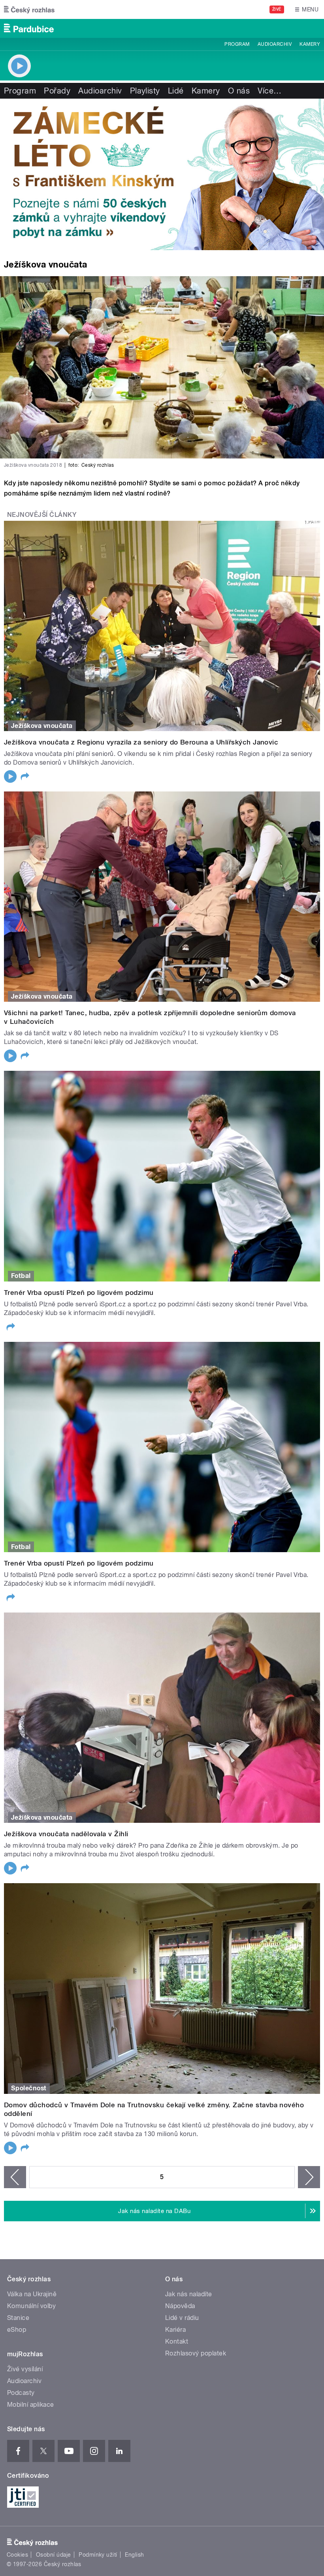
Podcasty (21, 2393)
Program (237, 44)
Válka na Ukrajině (32, 2294)
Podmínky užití (98, 2555)
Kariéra (175, 2330)
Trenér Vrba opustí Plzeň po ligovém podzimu (79, 1293)
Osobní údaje (54, 2555)
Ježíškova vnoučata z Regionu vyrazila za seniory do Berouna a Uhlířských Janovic (141, 742)
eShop (17, 2330)
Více (269, 91)
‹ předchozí (15, 2177)
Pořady (57, 91)
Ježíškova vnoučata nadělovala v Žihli (66, 1834)
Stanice (18, 2318)
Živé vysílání (25, 2369)
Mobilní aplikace (31, 2405)
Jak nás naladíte (189, 2294)
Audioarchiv (275, 44)
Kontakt (177, 2341)
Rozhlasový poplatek (196, 2353)
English (134, 2555)
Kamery (310, 44)
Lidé (176, 91)
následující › (309, 2177)
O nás (239, 91)
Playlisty (145, 91)
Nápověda (180, 2306)
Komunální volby (31, 2306)
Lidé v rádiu (182, 2318)
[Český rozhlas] (29, 9)
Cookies (17, 2555)
